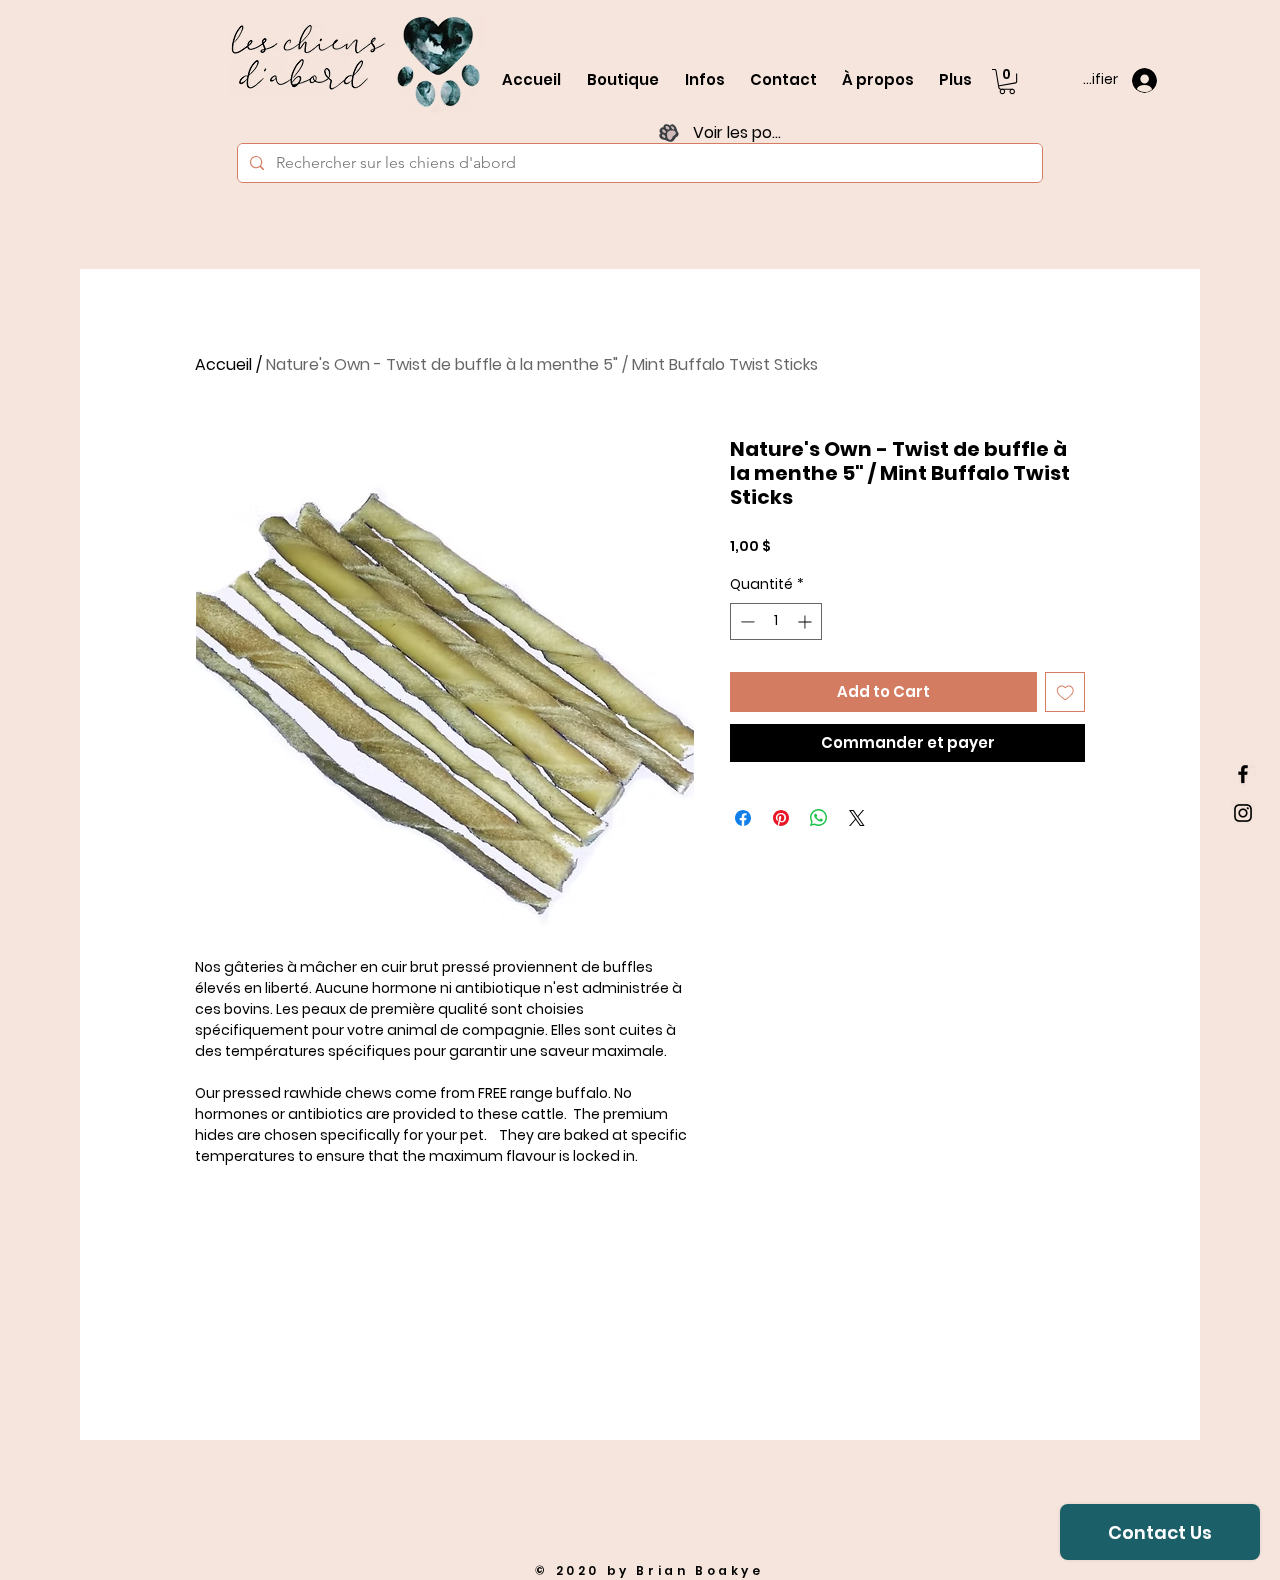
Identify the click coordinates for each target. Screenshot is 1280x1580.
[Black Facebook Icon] (1243, 774)
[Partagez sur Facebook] (743, 818)
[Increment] (806, 621)
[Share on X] (857, 818)
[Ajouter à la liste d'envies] (1065, 692)
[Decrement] (745, 621)
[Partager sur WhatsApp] (819, 818)
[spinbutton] (776, 621)
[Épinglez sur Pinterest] (781, 818)
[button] (1007, 81)
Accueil (223, 364)
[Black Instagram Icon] (1243, 813)
